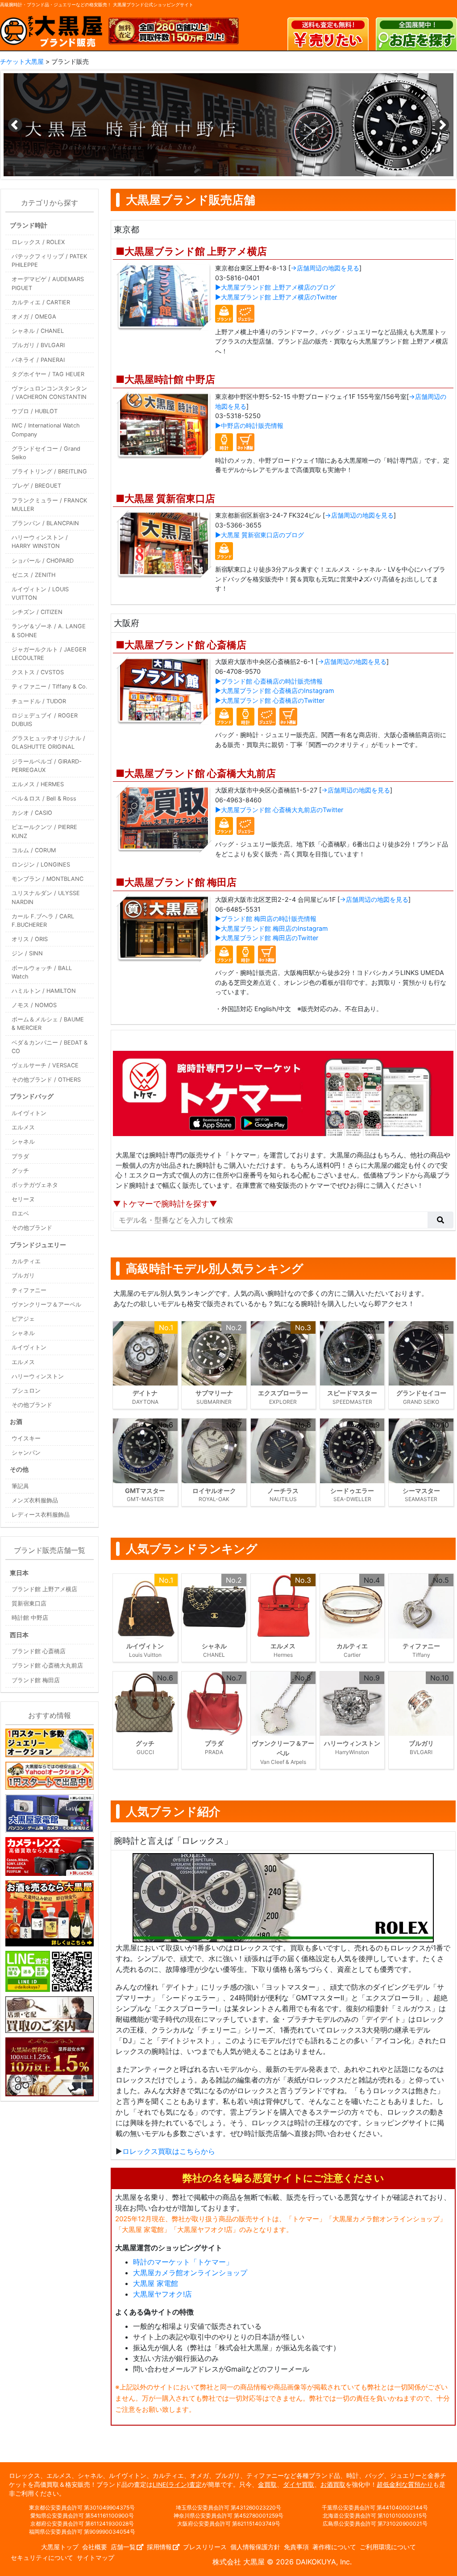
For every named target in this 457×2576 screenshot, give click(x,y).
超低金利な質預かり (405, 2485)
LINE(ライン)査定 (177, 2485)
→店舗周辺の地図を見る (325, 268)
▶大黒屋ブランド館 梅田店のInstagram (272, 928)
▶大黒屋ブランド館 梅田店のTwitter (267, 938)
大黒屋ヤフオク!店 (162, 2294)
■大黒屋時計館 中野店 (165, 379)
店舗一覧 (123, 2547)
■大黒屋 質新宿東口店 (165, 498)
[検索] (440, 1220)
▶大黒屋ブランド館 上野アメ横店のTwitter (276, 297)
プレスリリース (205, 2547)
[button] (442, 125)
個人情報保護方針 (255, 2547)
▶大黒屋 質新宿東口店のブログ (260, 535)
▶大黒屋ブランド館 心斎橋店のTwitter (270, 700)
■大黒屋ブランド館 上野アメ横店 (191, 251)
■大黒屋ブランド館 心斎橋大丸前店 (196, 773)
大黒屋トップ (60, 2547)
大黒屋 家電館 (156, 2283)
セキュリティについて (42, 2558)
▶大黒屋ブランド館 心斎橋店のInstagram (275, 691)
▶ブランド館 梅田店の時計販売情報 (266, 919)
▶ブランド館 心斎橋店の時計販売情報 (269, 681)
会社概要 (95, 2547)
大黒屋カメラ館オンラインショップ (190, 2273)
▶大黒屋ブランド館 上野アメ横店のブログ (275, 287)
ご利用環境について (388, 2547)
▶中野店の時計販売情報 (249, 425)
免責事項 (296, 2547)
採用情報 (159, 2547)
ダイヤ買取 (299, 2485)
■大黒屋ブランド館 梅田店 (176, 882)
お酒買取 (333, 2485)
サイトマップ (96, 2558)
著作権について (334, 2547)
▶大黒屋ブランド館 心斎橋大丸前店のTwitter (279, 810)
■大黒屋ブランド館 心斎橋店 (181, 645)
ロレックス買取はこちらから (169, 2151)
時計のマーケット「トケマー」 (183, 2262)
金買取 (267, 2485)
